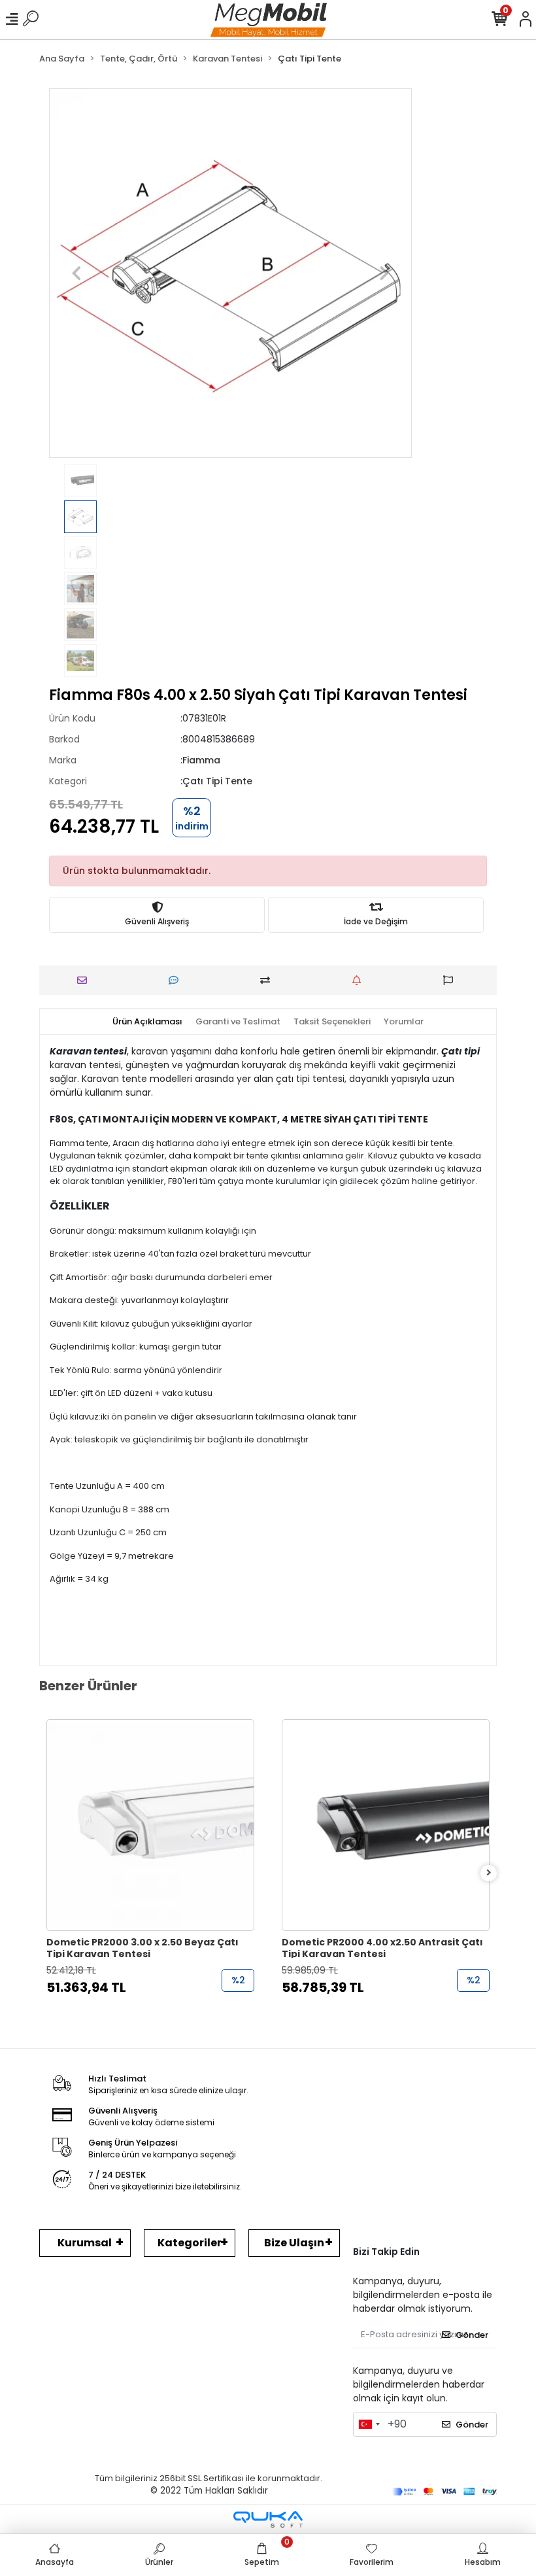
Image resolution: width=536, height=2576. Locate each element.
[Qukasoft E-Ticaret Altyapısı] (268, 2519)
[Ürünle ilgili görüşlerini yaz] (177, 980)
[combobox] (369, 2424)
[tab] (147, 1022)
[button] (76, 273)
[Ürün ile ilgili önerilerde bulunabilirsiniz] (451, 980)
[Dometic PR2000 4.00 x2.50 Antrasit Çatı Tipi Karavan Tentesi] (386, 1825)
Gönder (472, 2335)
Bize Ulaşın (294, 2243)
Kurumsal (85, 2243)
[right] (489, 1873)
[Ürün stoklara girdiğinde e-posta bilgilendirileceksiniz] (360, 980)
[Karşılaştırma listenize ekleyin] (268, 980)
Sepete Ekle (157, 2014)
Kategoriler (190, 2243)
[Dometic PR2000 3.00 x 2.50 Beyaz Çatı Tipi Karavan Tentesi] (150, 1825)
